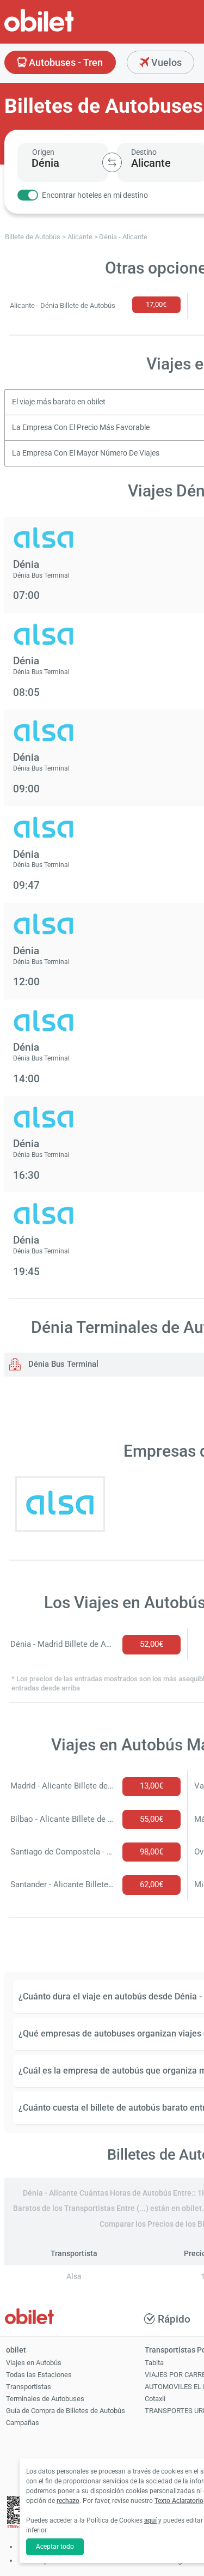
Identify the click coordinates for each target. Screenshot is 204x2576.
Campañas (23, 2423)
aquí (150, 2520)
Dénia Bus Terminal (62, 1364)
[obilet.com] (65, 30)
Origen (43, 152)
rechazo (68, 2501)
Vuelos (165, 62)
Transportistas (29, 2387)
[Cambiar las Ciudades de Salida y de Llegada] (112, 162)
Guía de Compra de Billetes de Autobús (66, 2411)
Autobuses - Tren (65, 62)
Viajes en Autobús (34, 2363)
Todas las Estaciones (39, 2375)
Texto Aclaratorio (179, 2501)
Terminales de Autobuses (45, 2399)
